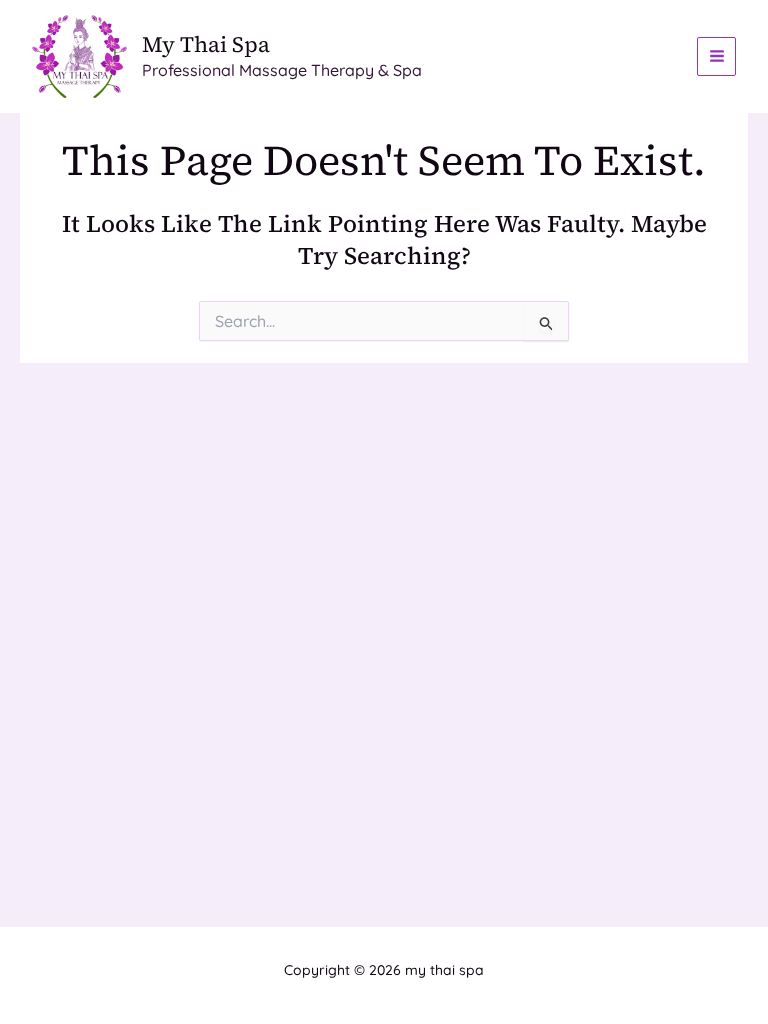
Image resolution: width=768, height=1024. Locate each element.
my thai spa (206, 44)
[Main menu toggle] (716, 56)
